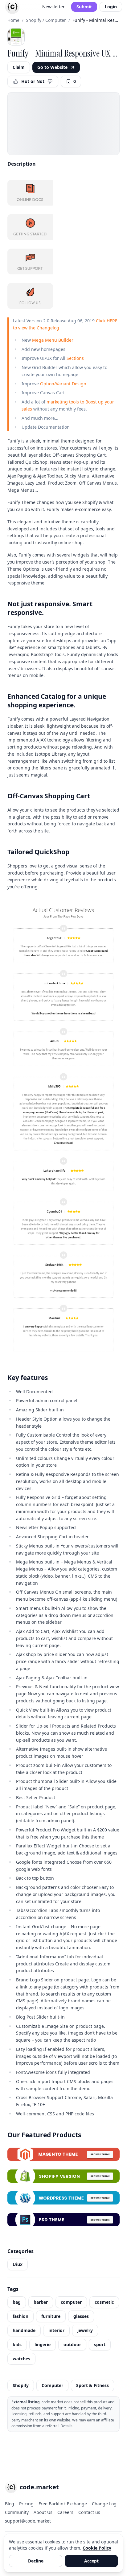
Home (13, 20)
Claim (19, 67)
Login (111, 7)
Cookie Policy (97, 2548)
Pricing (26, 2504)
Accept (91, 2561)
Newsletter (53, 7)
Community (17, 2512)
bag (17, 2302)
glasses (81, 2316)
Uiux (18, 2264)
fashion (20, 2316)
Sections (75, 358)
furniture (51, 2316)
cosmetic (104, 2302)
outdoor (72, 2344)
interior (56, 2330)
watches (21, 2359)
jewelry (85, 2330)
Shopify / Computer (46, 20)
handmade (24, 2330)
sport (100, 2344)
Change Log (104, 2504)
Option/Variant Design (63, 384)
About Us (43, 2512)
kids (17, 2344)
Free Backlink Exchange (63, 2504)
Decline (36, 2561)
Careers (65, 2512)
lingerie (43, 2344)
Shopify (21, 2385)
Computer (52, 2385)
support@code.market (28, 2521)
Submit (84, 7)
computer (71, 2302)
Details (66, 2426)
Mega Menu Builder (53, 340)
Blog (10, 2504)
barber (41, 2302)
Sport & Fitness (92, 2385)
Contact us (89, 2512)
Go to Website (52, 67)
